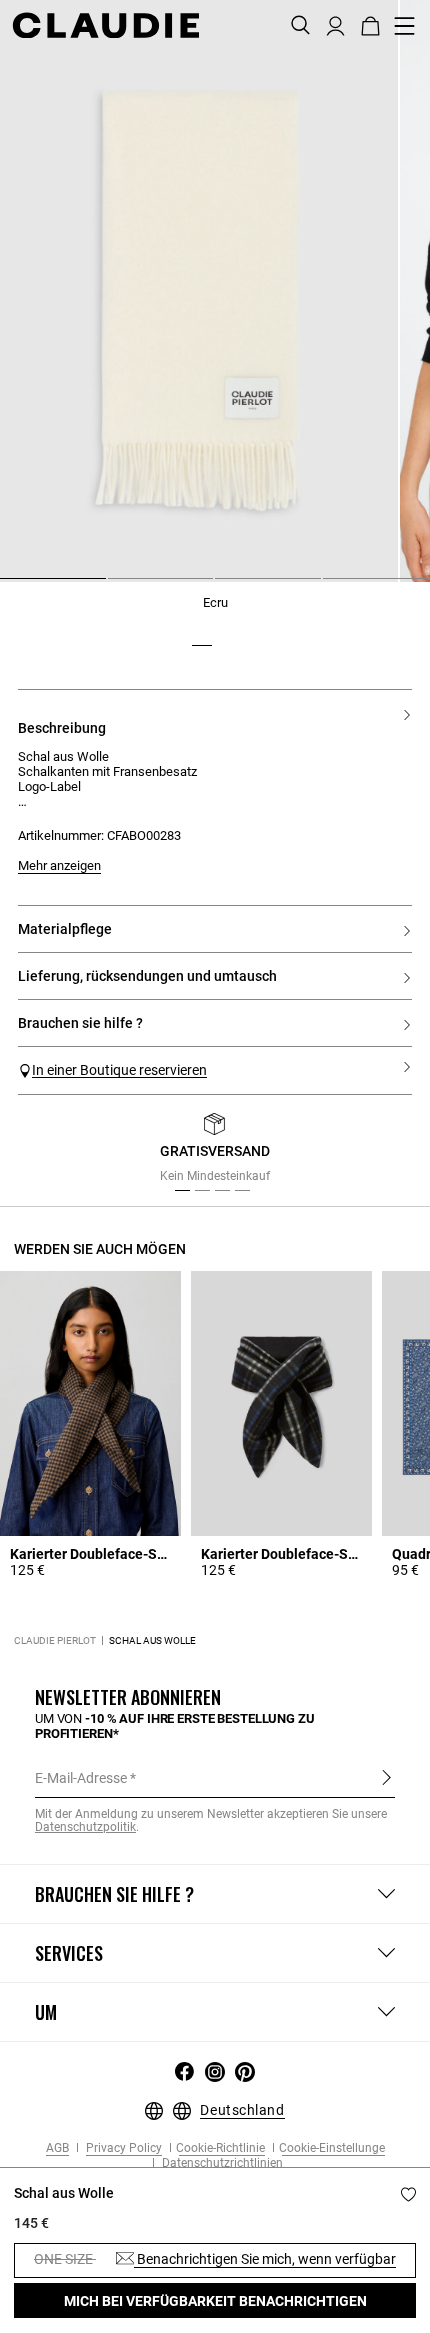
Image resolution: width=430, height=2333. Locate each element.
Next (389, 1154)
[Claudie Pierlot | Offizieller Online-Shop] (105, 25)
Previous (53, 1154)
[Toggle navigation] (405, 26)
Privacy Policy (122, 2148)
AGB (57, 2148)
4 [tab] (331, 586)
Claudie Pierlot (55, 1640)
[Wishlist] (408, 2194)
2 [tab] (116, 586)
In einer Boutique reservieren (119, 1070)
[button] (335, 24)
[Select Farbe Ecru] (202, 631)
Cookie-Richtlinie (220, 2148)
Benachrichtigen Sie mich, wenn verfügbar (265, 2259)
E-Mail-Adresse (81, 1778)
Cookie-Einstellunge (332, 2148)
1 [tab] (8, 586)
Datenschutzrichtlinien (221, 2163)
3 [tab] (223, 586)
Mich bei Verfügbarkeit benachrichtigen (215, 2301)
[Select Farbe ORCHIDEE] (228, 631)
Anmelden (386, 1777)
